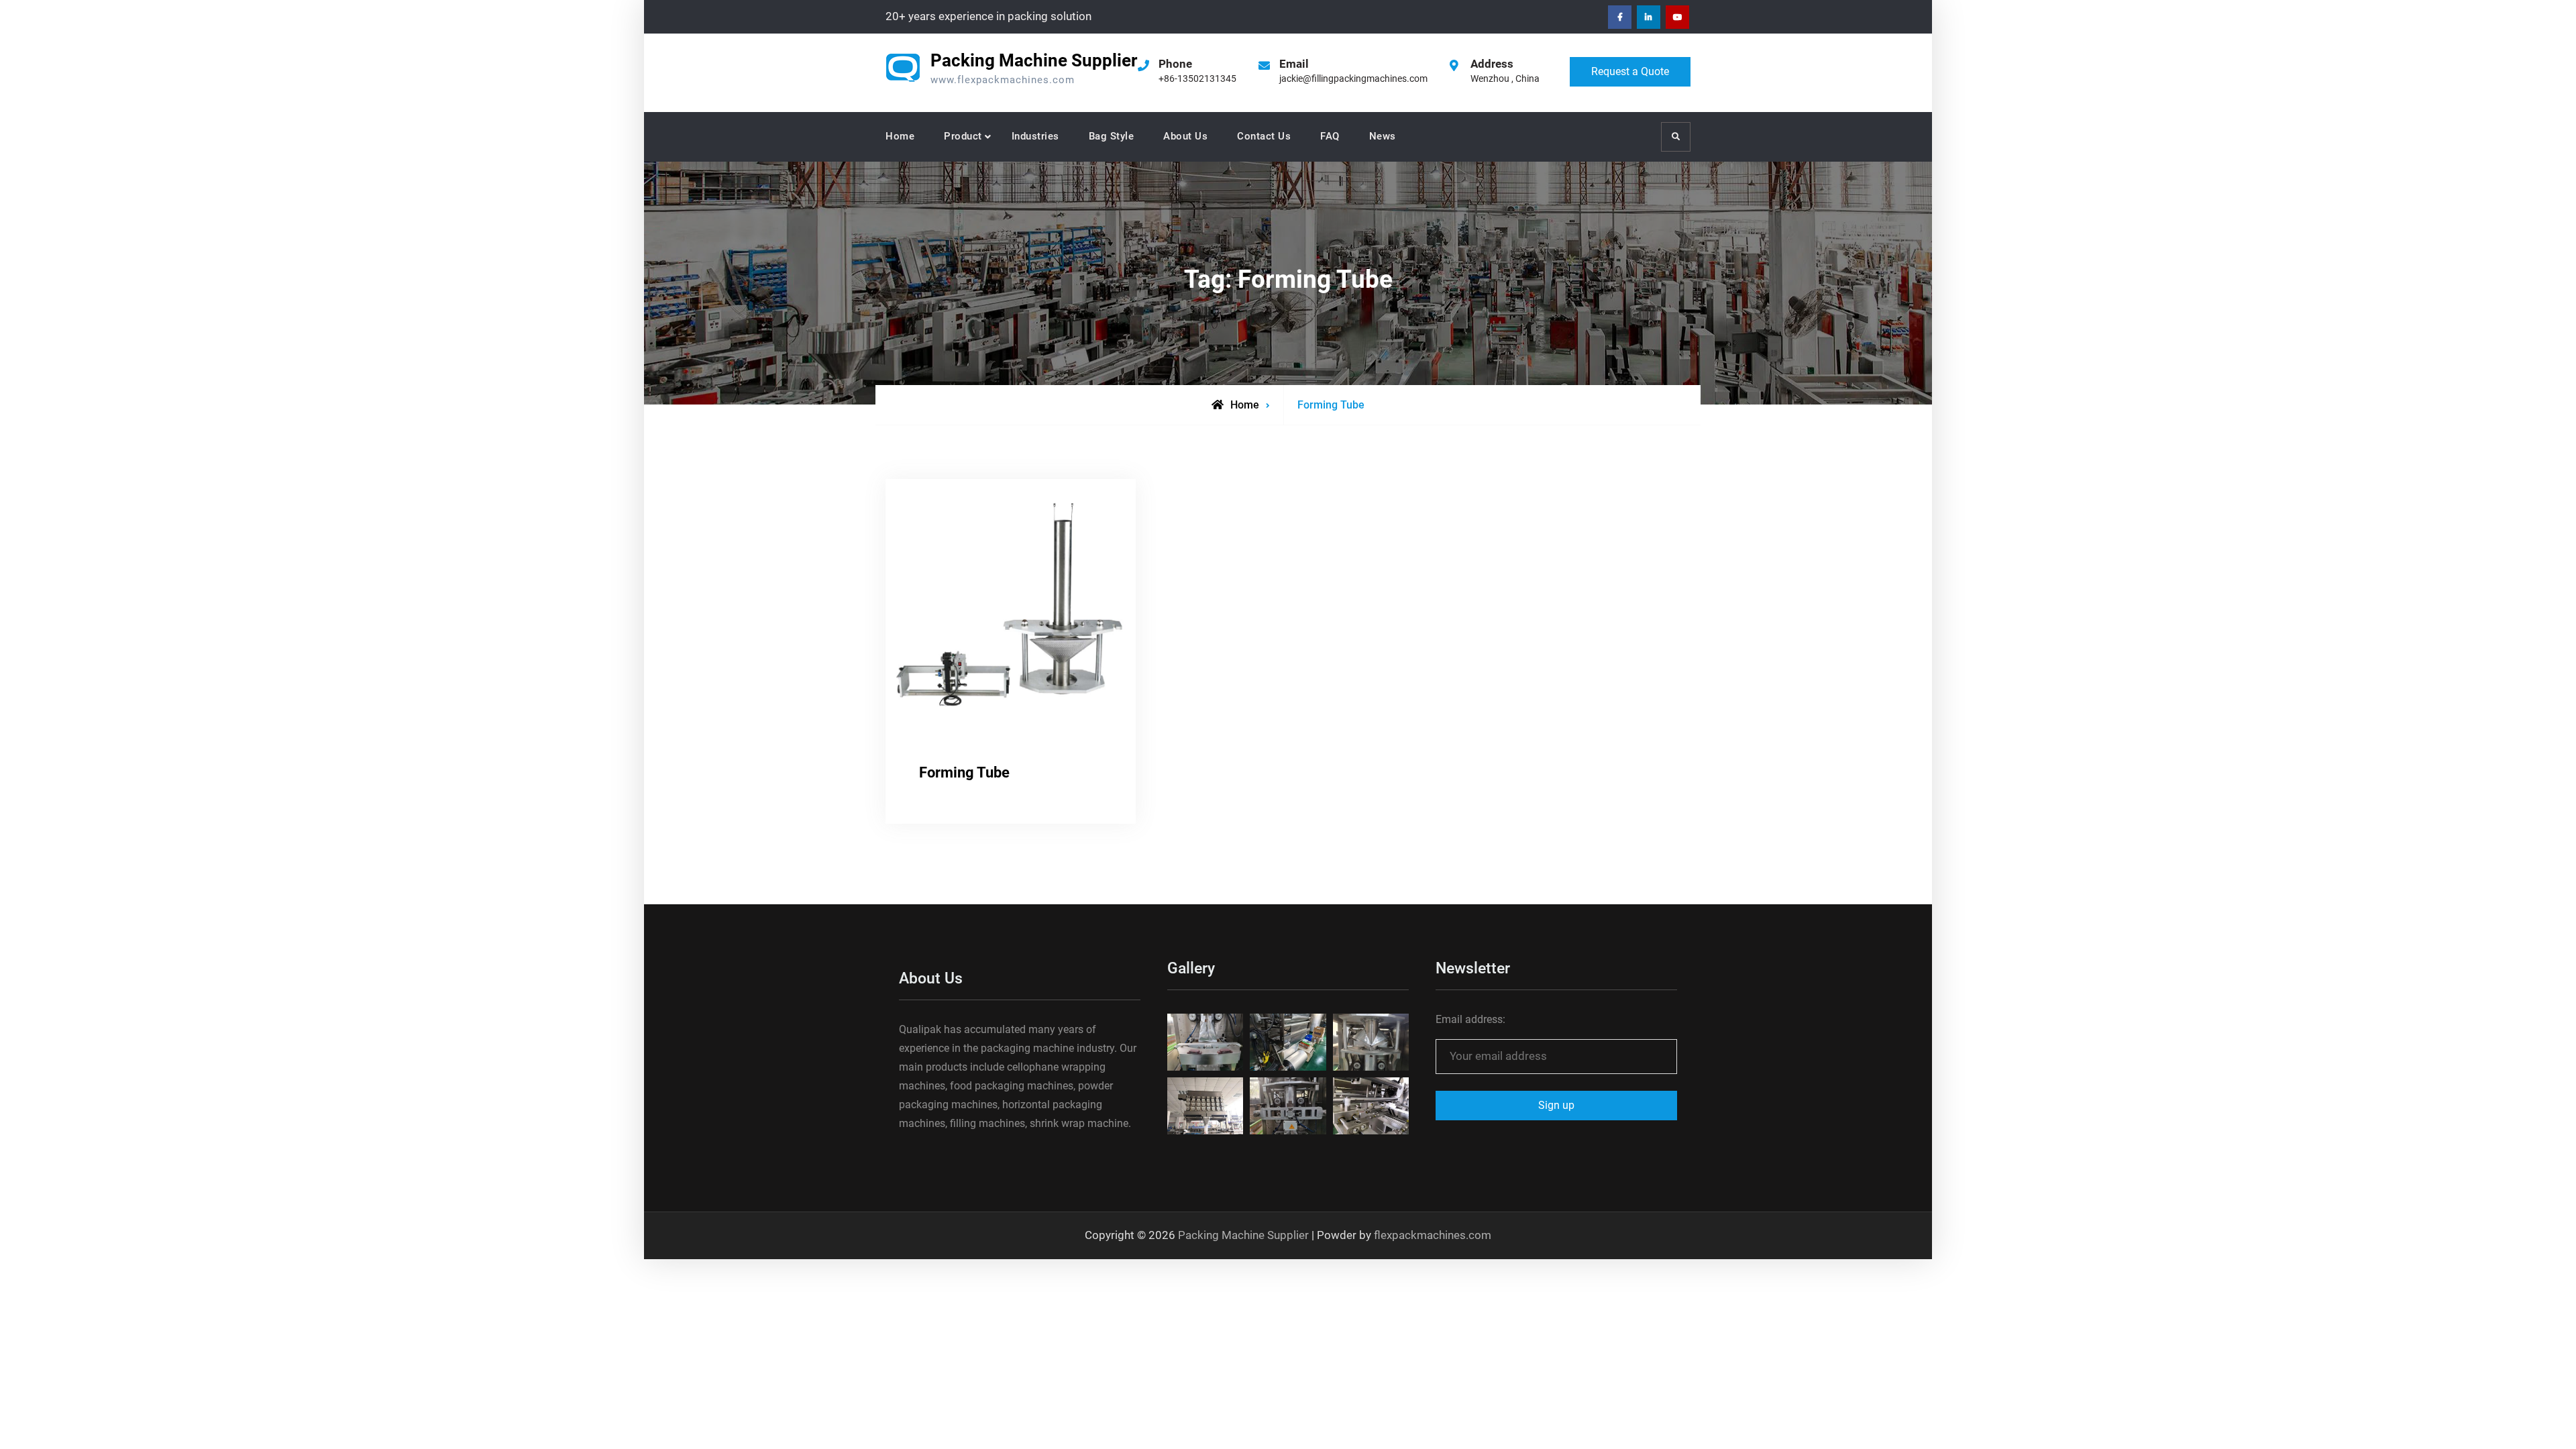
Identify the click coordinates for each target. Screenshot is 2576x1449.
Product (963, 136)
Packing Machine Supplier (1034, 60)
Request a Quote (1630, 71)
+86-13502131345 (1197, 78)
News (1383, 136)
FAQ (1330, 136)
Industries (1035, 136)
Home (900, 136)
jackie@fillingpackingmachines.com (1353, 78)
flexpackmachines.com (1433, 1235)
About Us (1185, 136)
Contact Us (1264, 136)
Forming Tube (964, 772)
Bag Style (1112, 136)
